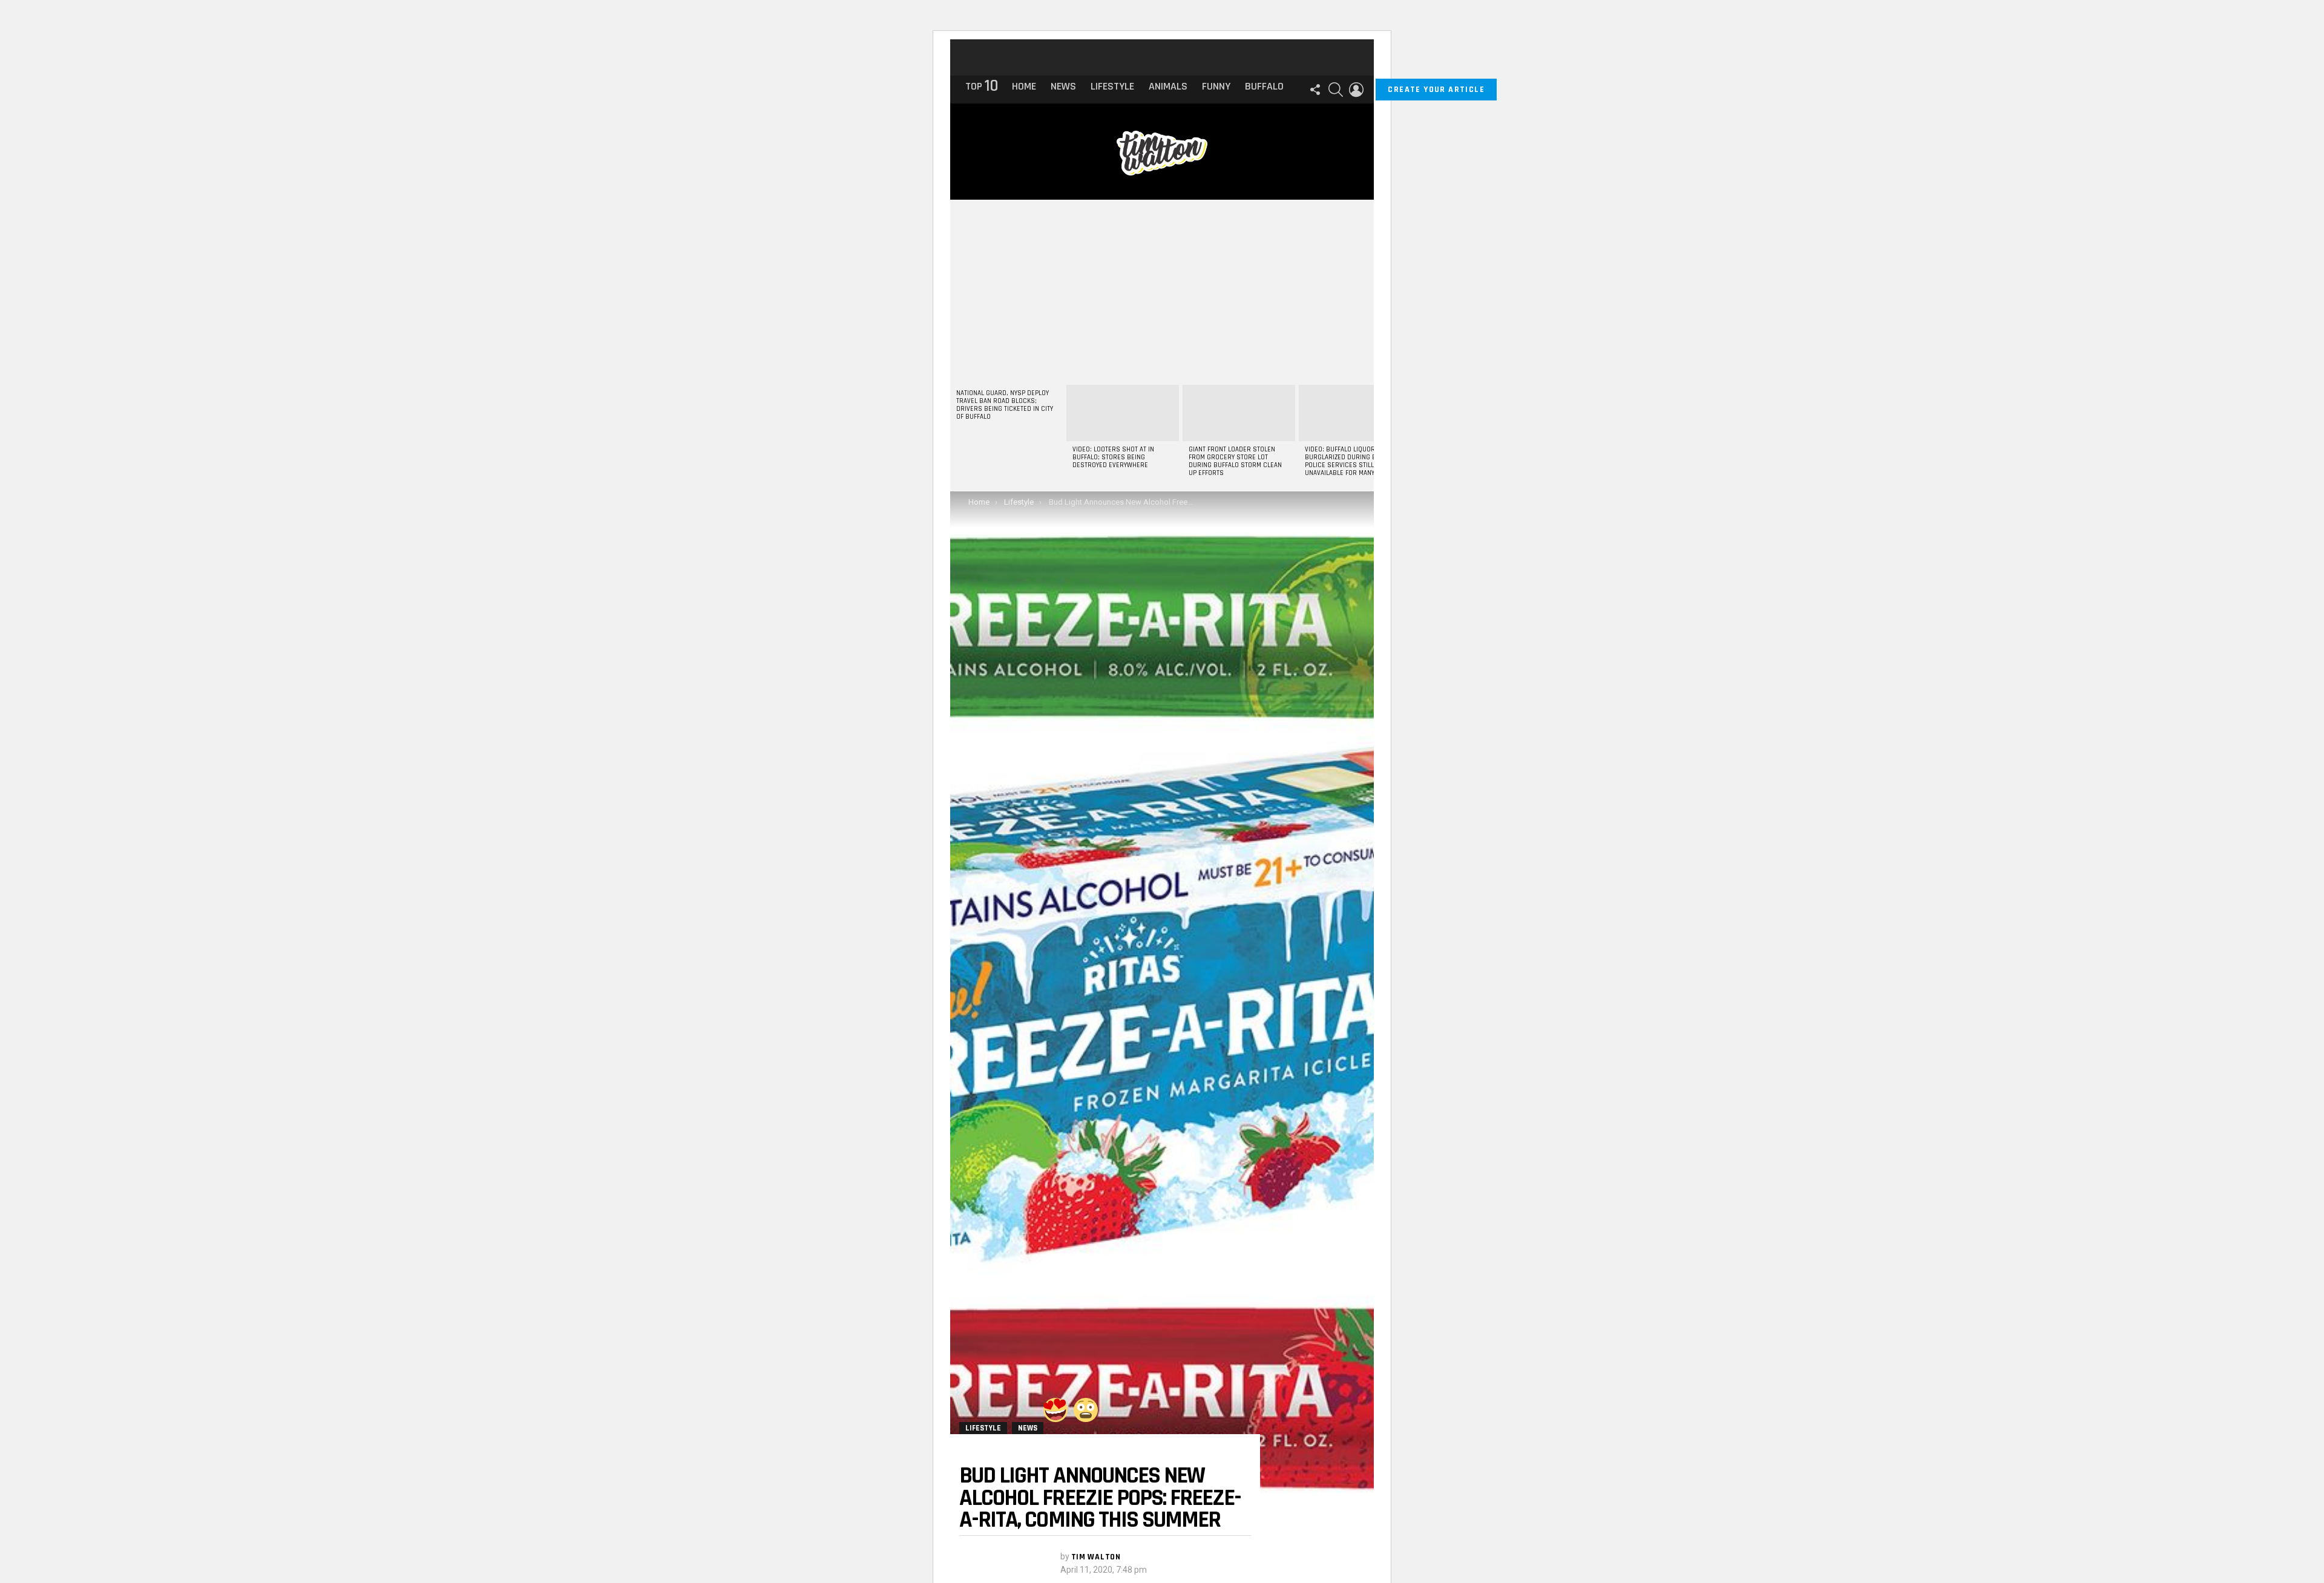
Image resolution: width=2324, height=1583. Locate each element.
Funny (1216, 86)
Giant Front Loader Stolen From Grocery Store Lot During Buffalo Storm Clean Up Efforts (1235, 461)
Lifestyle (1112, 86)
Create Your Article (1436, 90)
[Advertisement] (1162, 290)
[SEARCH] (1336, 90)
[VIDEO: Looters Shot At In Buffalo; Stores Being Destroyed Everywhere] (1123, 413)
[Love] (1055, 1410)
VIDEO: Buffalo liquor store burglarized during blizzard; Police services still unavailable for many (1353, 461)
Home (1024, 86)
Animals (1168, 86)
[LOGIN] (1356, 90)
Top (981, 87)
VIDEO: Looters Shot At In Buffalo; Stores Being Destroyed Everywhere (1113, 457)
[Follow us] (1315, 90)
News (1063, 86)
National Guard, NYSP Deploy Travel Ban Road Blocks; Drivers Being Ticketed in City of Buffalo (1005, 405)
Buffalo (1264, 86)
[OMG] (1086, 1410)
